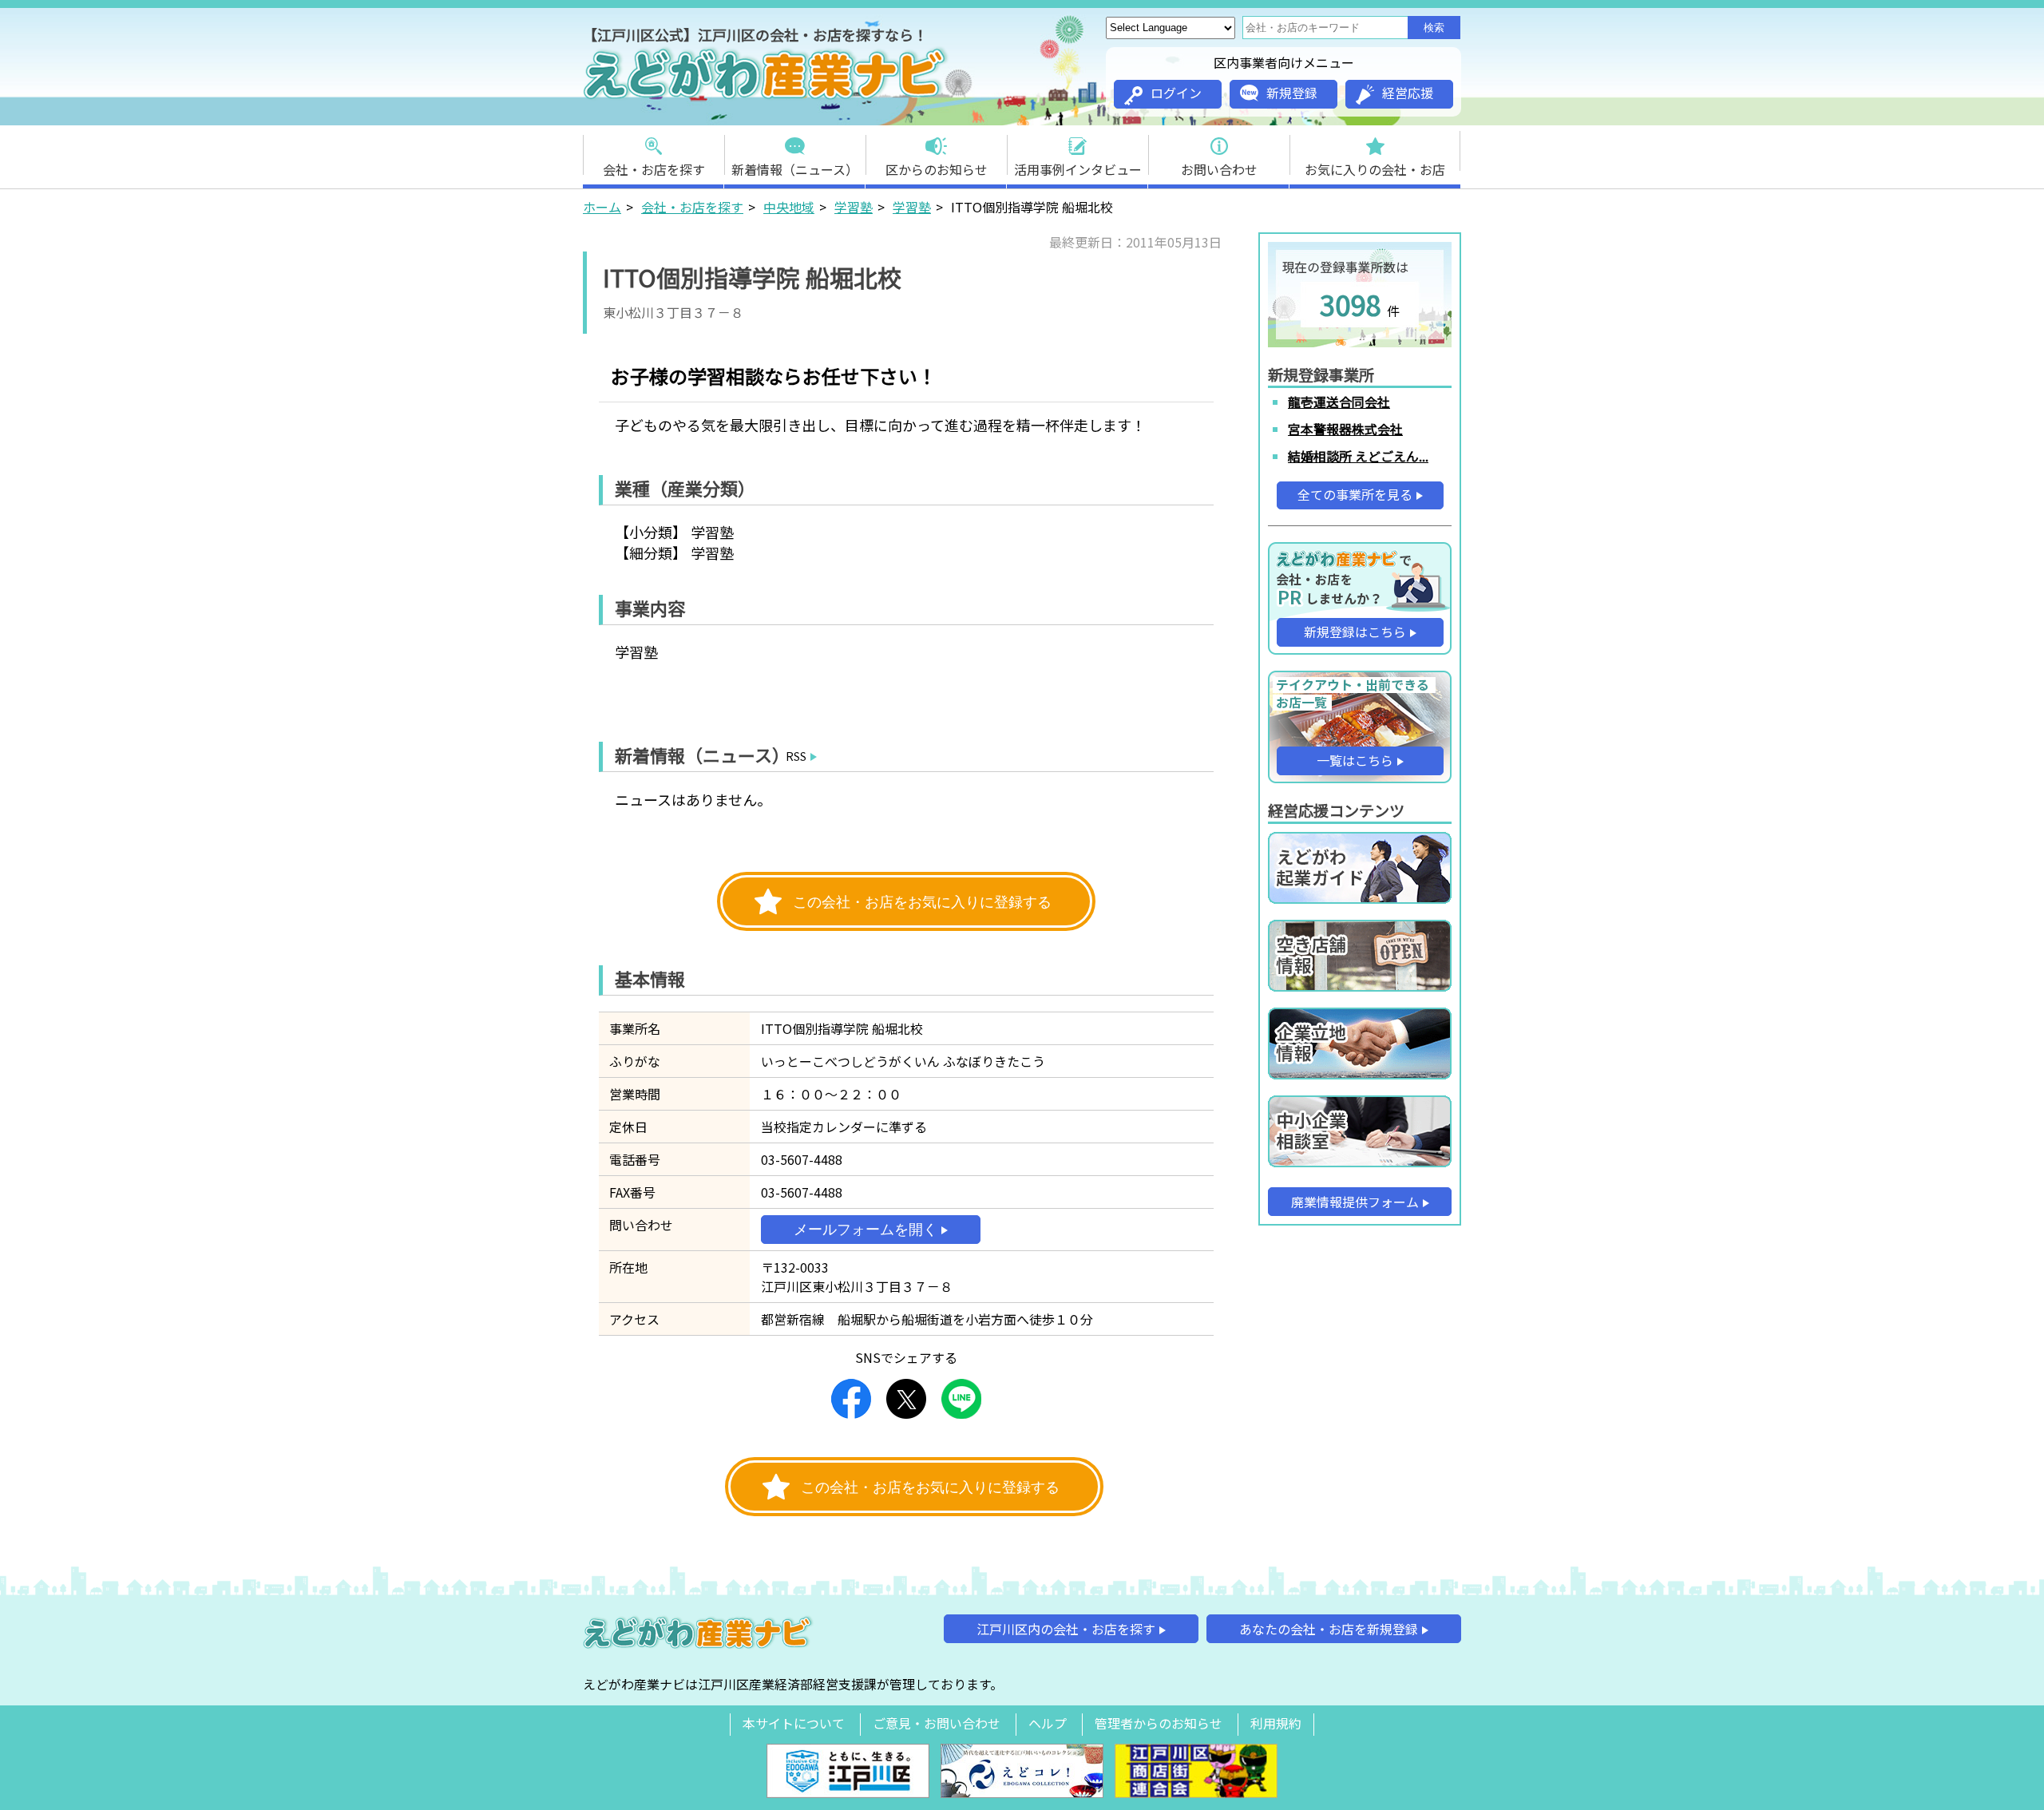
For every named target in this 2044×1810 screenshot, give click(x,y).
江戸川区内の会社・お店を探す (1066, 1629)
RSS (796, 756)
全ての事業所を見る (1355, 494)
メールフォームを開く (866, 1230)
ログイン (1176, 93)
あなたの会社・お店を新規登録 (1329, 1629)
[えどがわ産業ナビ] (766, 97)
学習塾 (854, 207)
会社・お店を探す (654, 169)
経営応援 (1408, 93)
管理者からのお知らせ (1159, 1723)
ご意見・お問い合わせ (937, 1723)
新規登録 (1292, 93)
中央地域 (789, 207)
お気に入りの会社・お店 (1375, 169)
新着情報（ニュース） (795, 169)
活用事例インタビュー (1078, 169)
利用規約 (1276, 1723)
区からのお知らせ (937, 169)
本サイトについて (794, 1723)
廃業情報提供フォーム (1355, 1202)
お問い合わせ (1219, 169)
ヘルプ (1048, 1723)
